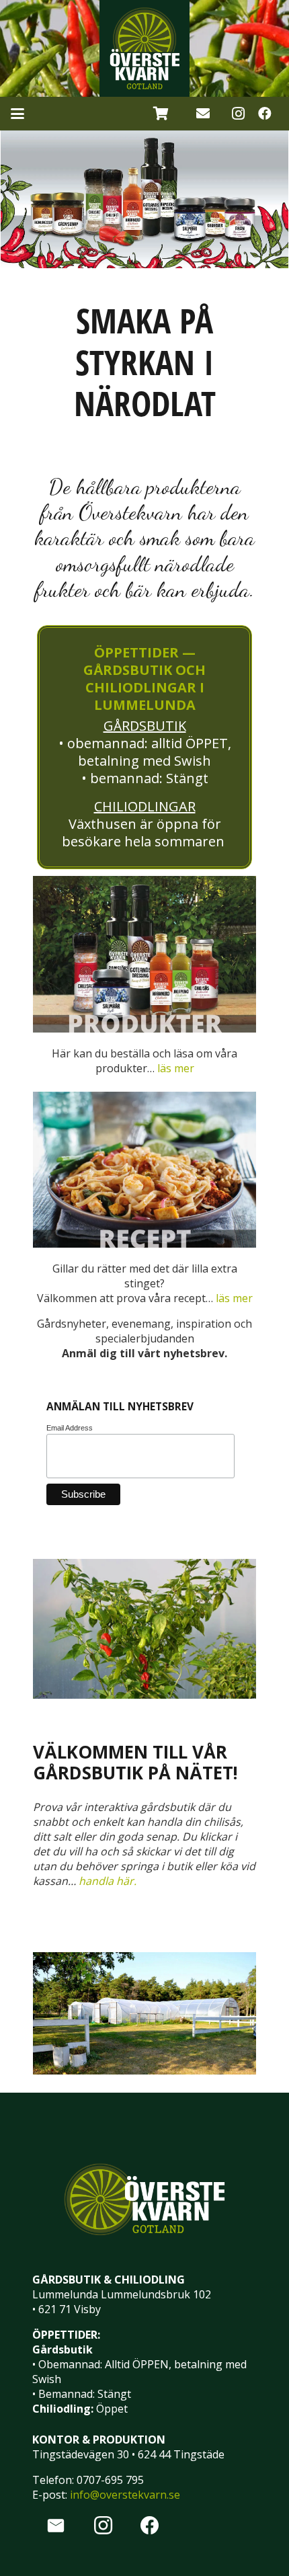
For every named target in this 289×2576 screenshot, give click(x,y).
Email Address (70, 1428)
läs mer (176, 1068)
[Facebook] (265, 114)
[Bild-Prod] (144, 954)
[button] (17, 114)
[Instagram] (238, 114)
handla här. (108, 1881)
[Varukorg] (161, 114)
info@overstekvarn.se (125, 2495)
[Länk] (203, 113)
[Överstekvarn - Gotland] (144, 48)
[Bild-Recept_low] (144, 1170)
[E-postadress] (56, 2526)
